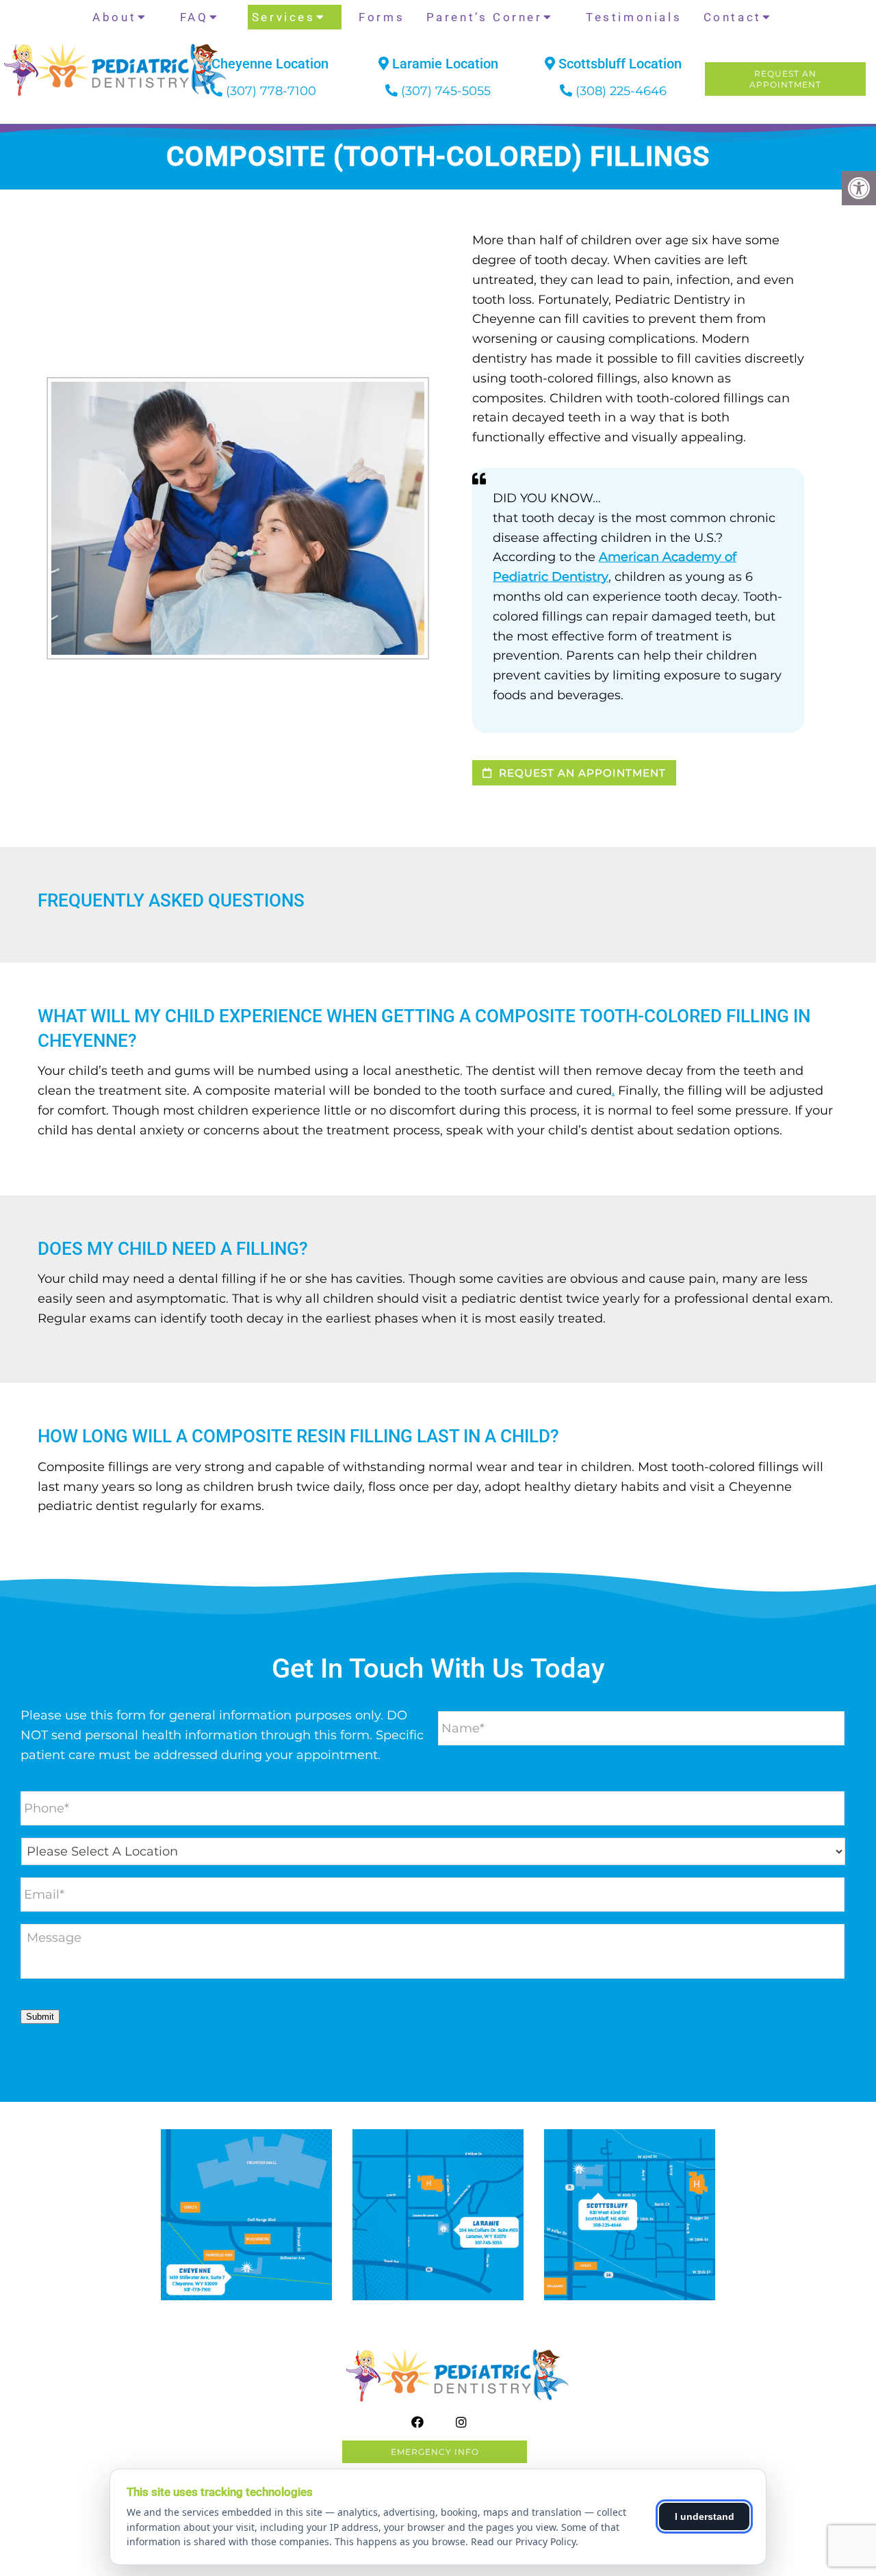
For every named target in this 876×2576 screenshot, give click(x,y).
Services (284, 17)
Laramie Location (443, 64)
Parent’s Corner (485, 17)
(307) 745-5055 (446, 91)
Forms (382, 17)
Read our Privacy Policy (523, 2541)
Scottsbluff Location (618, 64)
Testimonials (634, 17)
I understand (705, 2516)
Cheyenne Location (268, 64)
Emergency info (435, 2452)
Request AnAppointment (785, 79)
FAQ (194, 17)
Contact (733, 17)
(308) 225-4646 (621, 91)
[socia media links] (76, 112)
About (114, 17)
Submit (40, 2017)
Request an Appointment (581, 773)
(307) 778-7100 (271, 91)
